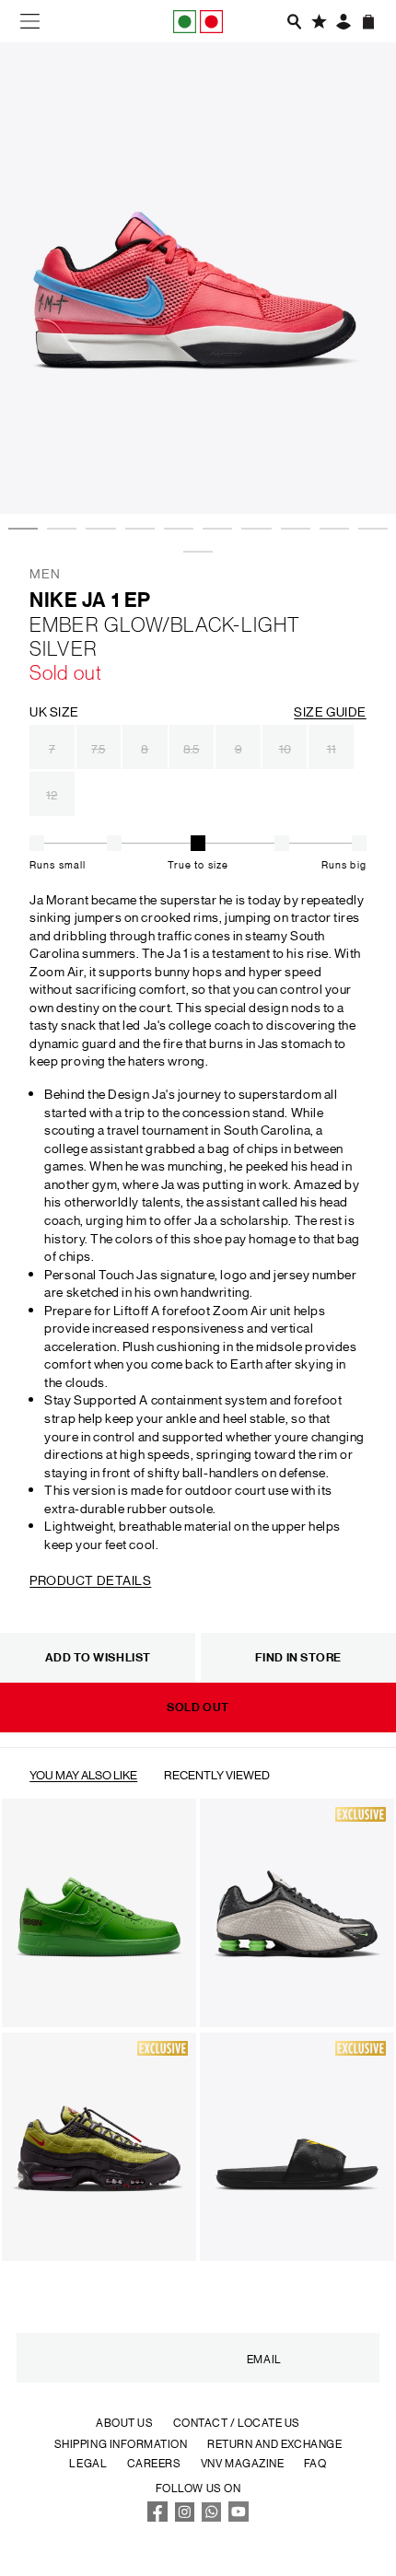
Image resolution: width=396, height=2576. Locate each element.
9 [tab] (329, 468)
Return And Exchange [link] (274, 2443)
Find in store (298, 1657)
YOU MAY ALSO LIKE (83, 1774)
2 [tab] (56, 468)
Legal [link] (88, 2462)
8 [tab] (290, 468)
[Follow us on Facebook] (157, 2517)
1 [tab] (17, 468)
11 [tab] (192, 491)
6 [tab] (212, 468)
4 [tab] (134, 468)
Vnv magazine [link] (242, 2462)
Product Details (90, 1579)
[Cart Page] (368, 22)
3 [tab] (95, 468)
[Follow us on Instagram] (185, 2517)
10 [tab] (367, 468)
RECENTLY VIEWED (217, 1774)
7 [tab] (250, 468)
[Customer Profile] (343, 22)
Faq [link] (315, 2462)
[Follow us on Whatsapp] (212, 2517)
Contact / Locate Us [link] (237, 2422)
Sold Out (198, 1707)
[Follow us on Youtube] (239, 2517)
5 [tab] (173, 468)
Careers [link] (154, 2462)
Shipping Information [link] (121, 2443)
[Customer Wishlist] (319, 22)
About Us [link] (124, 2422)
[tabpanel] (198, 278)
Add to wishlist (98, 1657)
